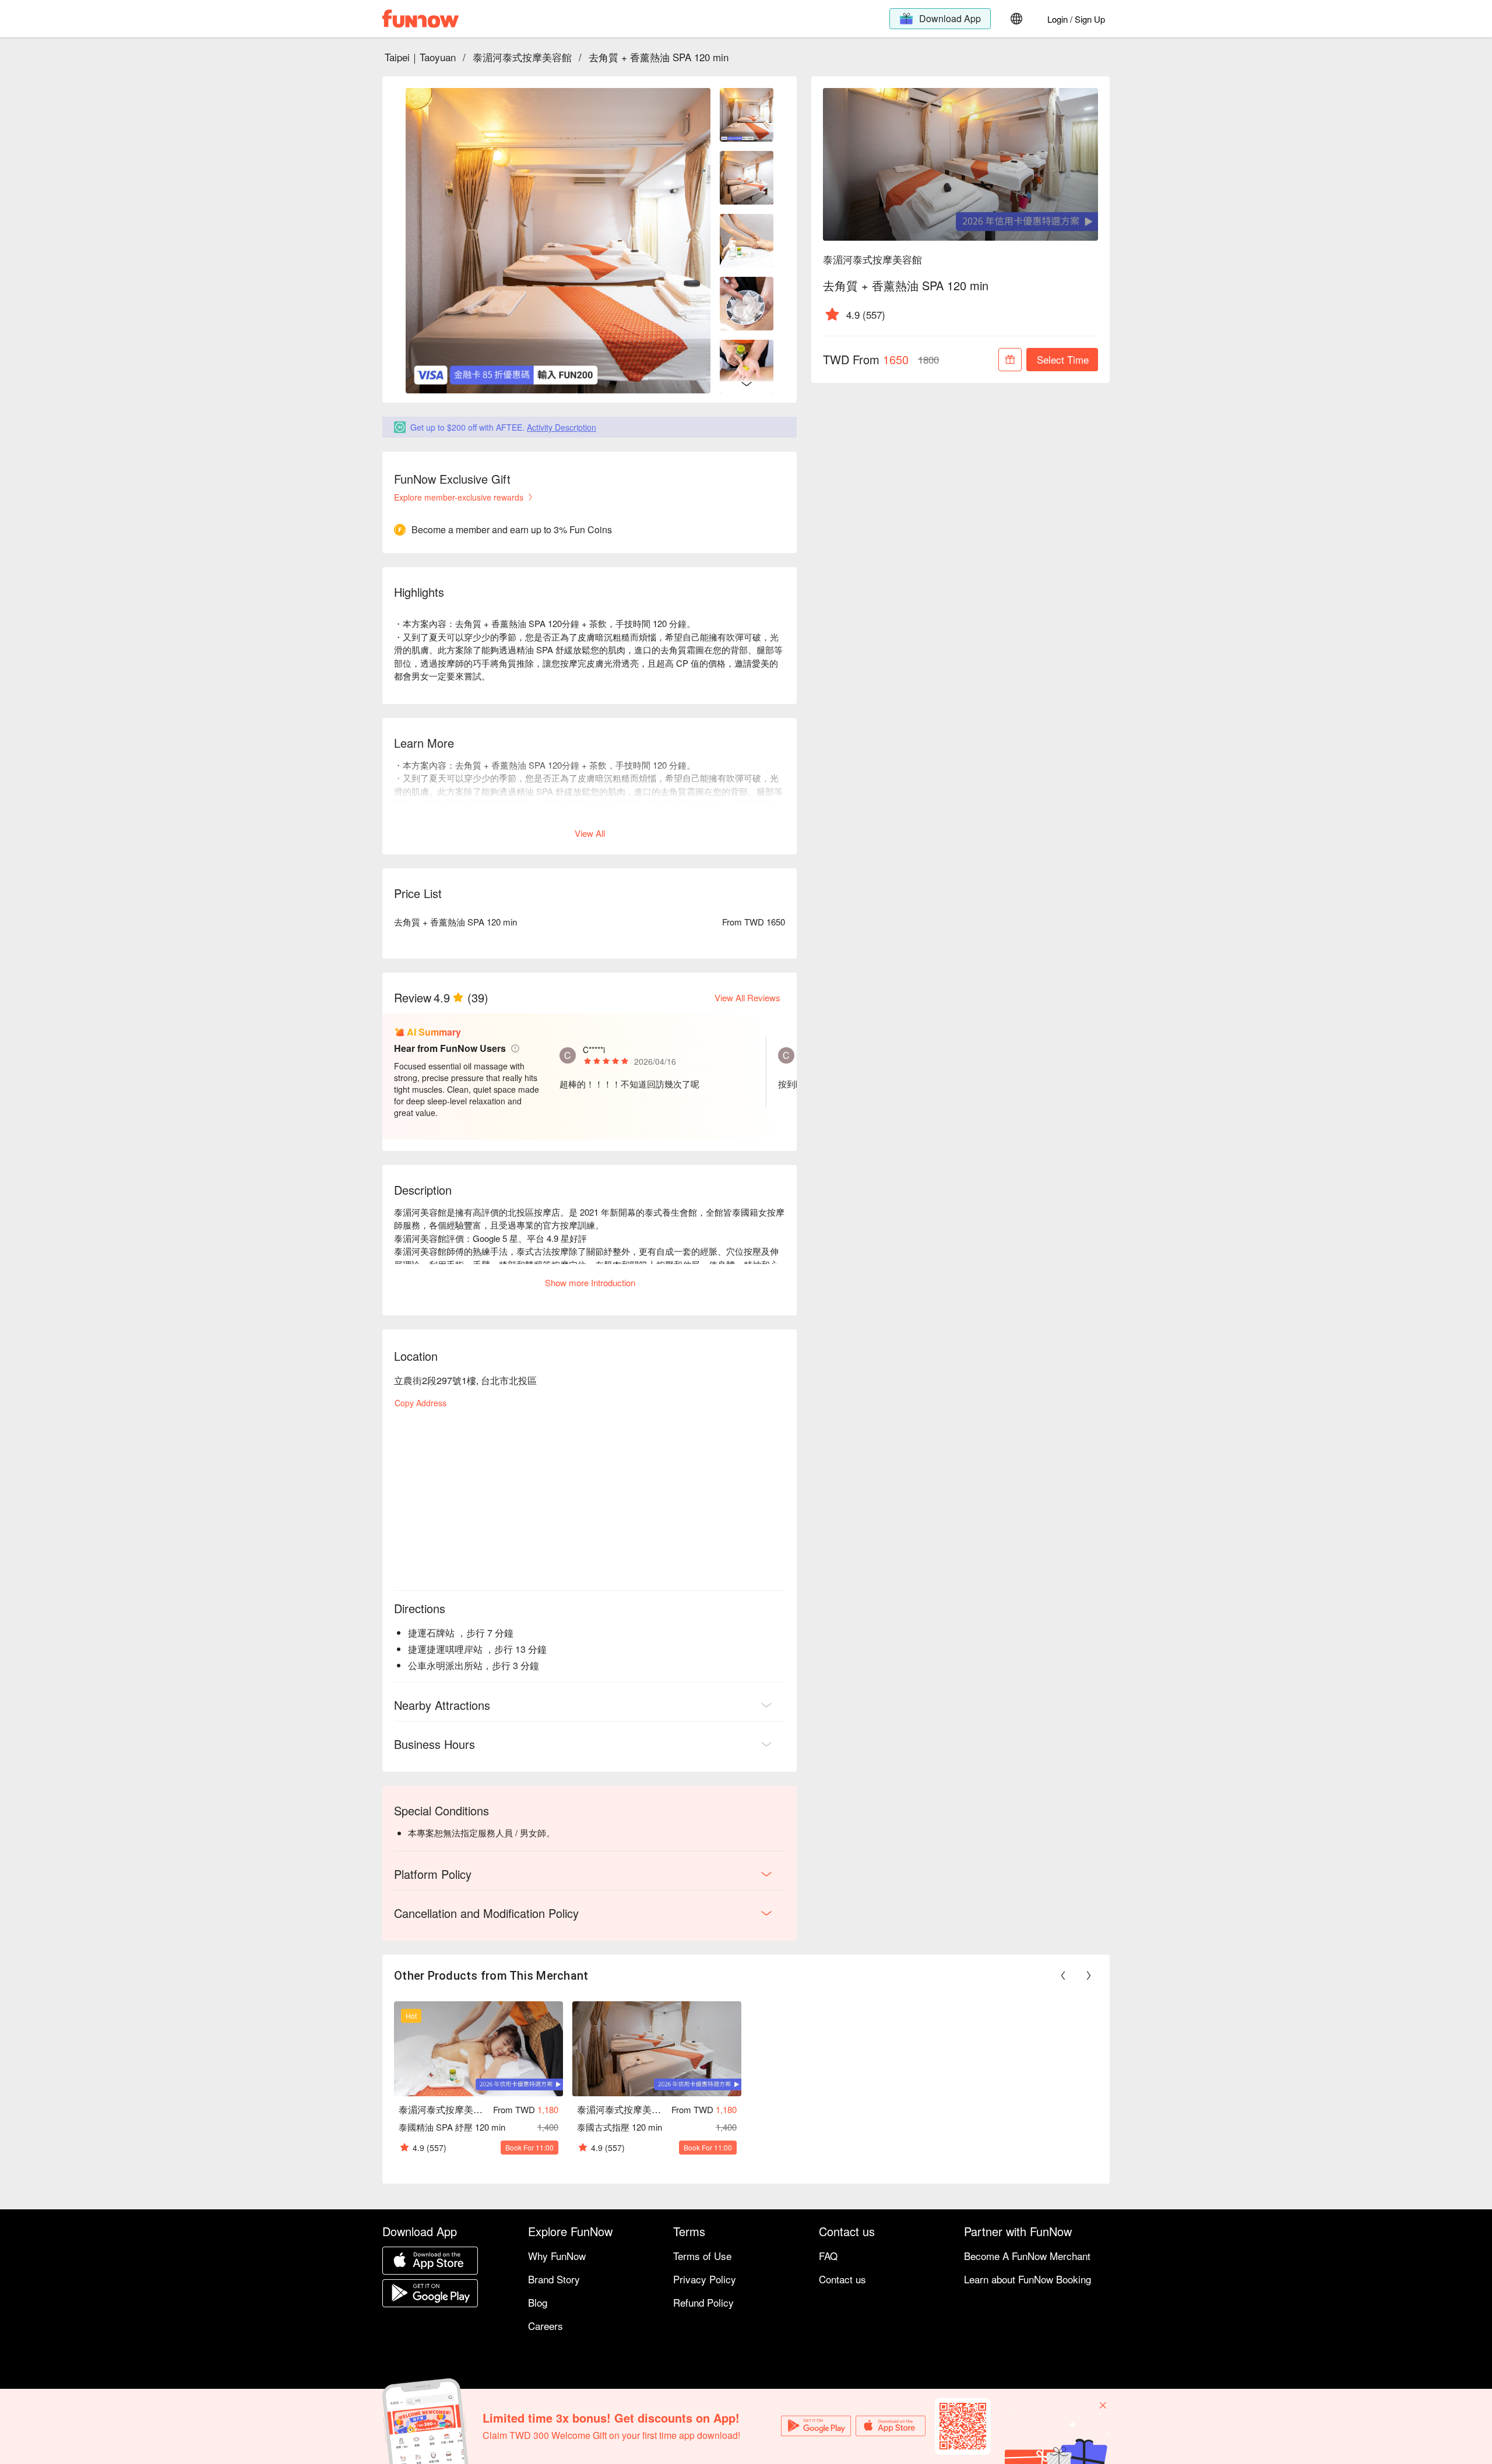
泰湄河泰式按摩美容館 (522, 57)
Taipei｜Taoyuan (420, 57)
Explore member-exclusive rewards (459, 497)
